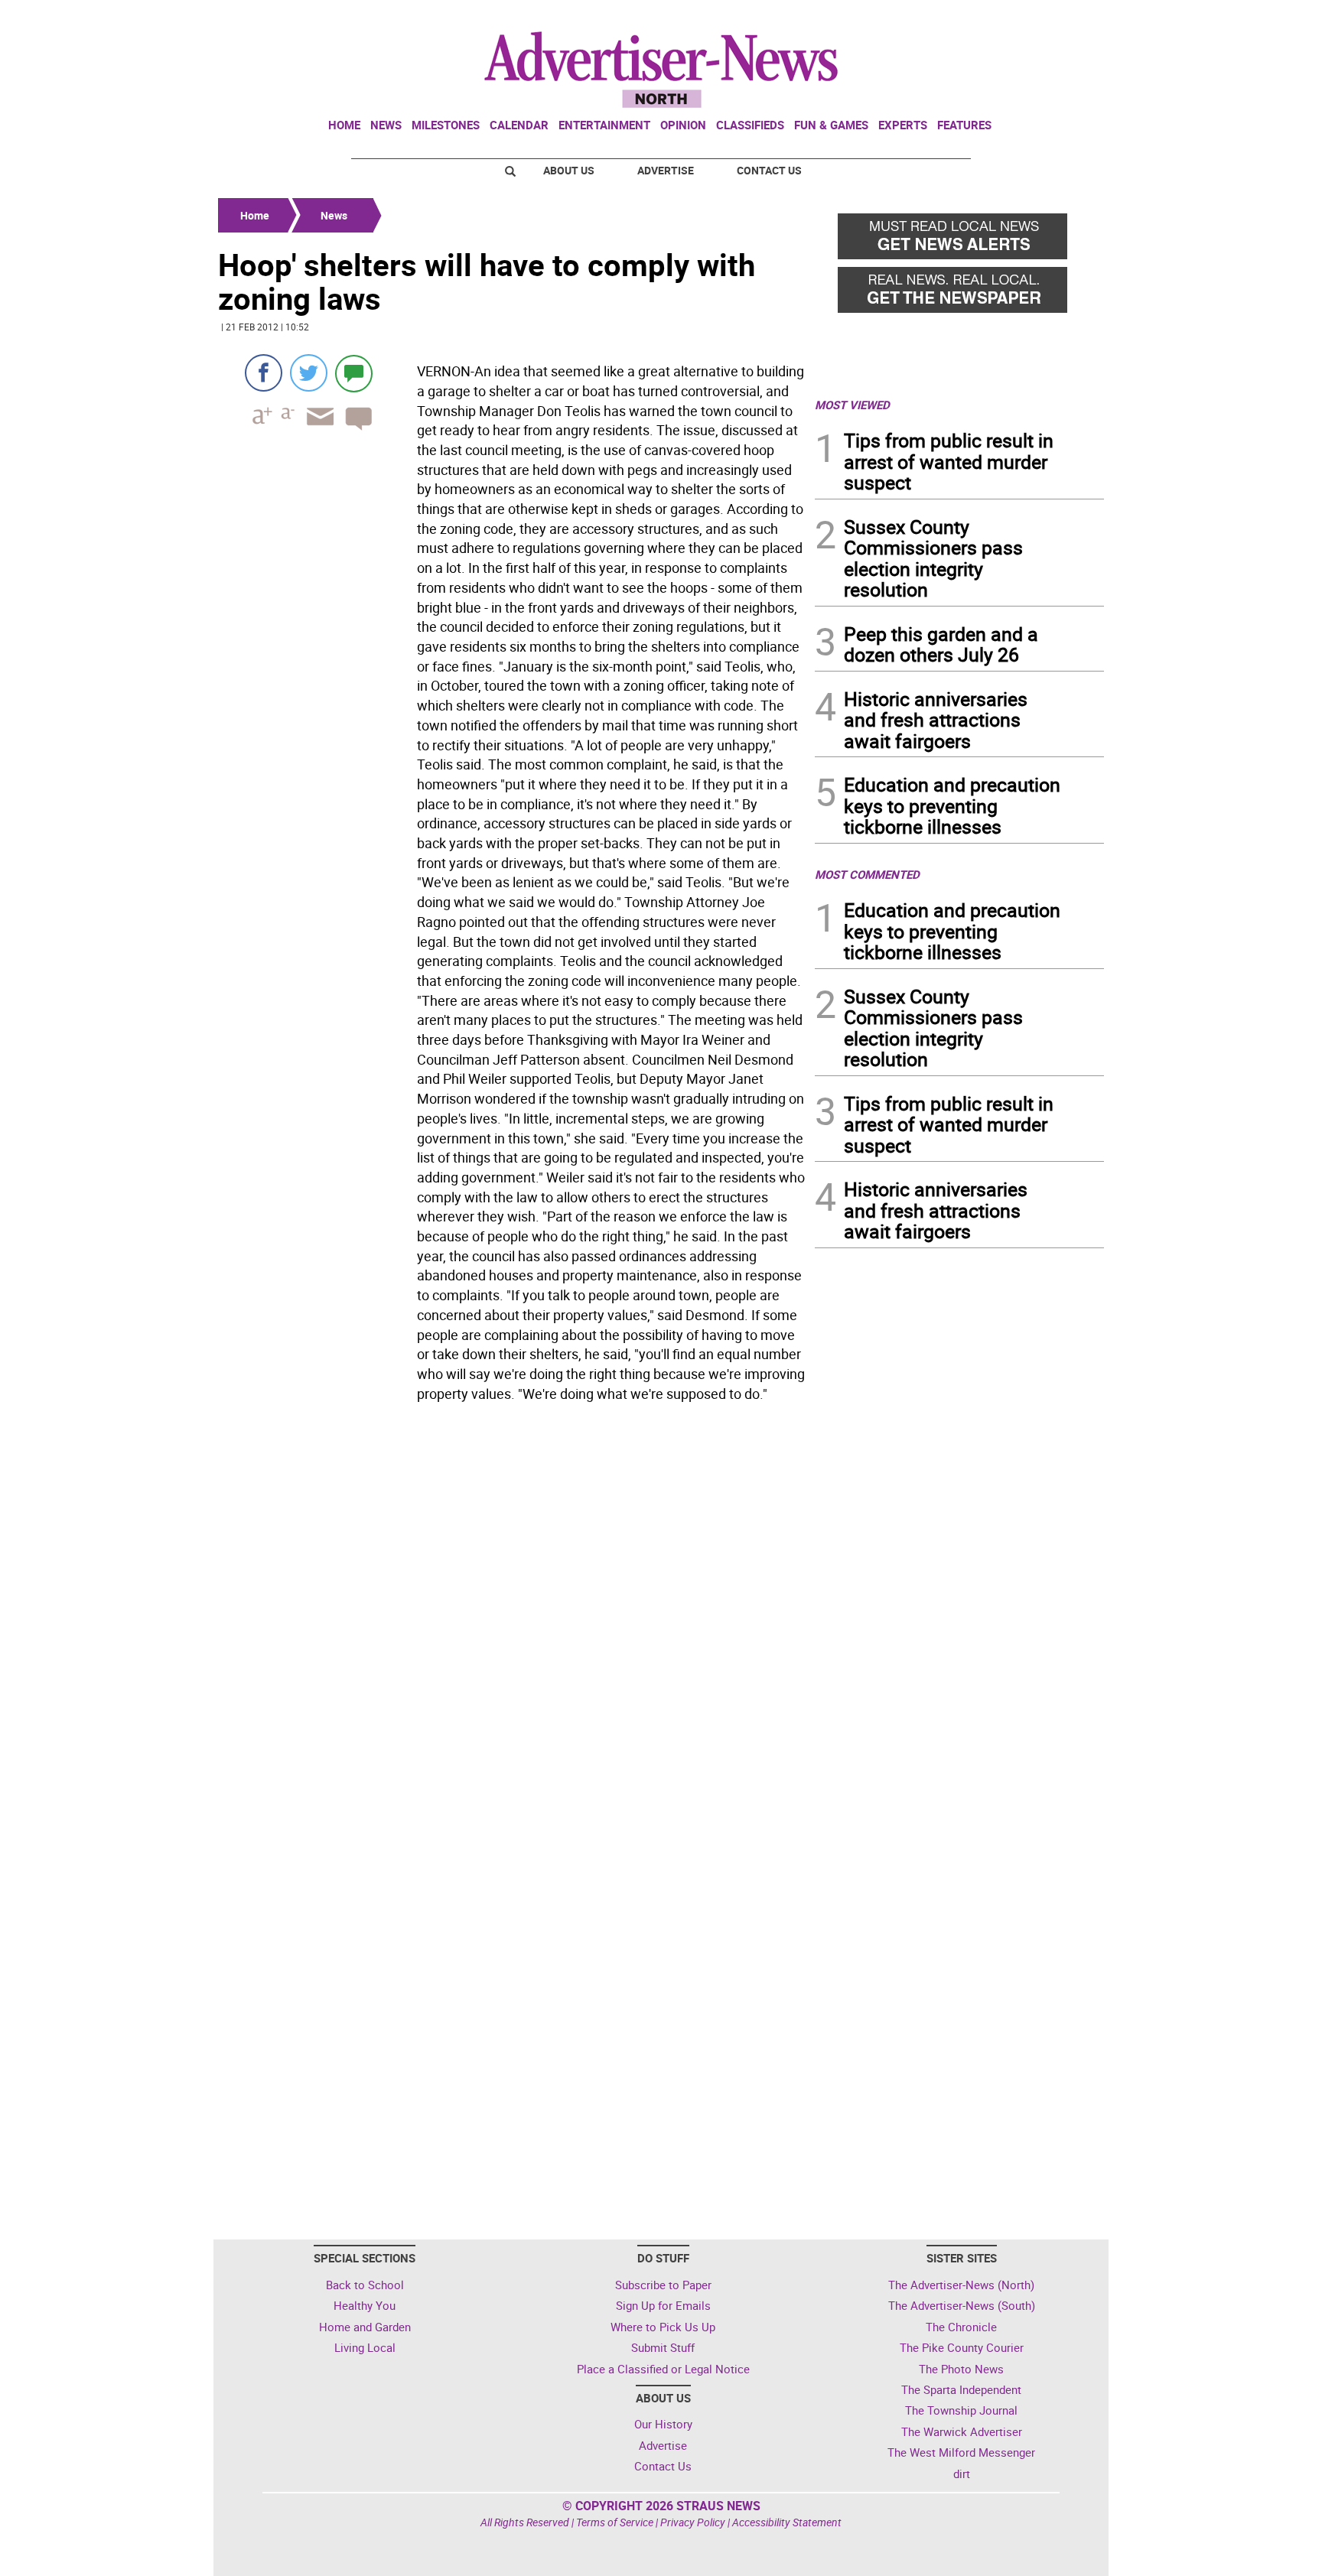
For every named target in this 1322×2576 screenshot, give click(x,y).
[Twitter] (309, 373)
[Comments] (354, 373)
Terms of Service (615, 2522)
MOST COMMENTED (867, 874)
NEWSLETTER (981, 18)
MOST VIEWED (852, 405)
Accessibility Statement (787, 2522)
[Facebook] (264, 373)
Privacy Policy (693, 2522)
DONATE (1067, 18)
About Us (569, 170)
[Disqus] (512, 1618)
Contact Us (769, 170)
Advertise (666, 170)
